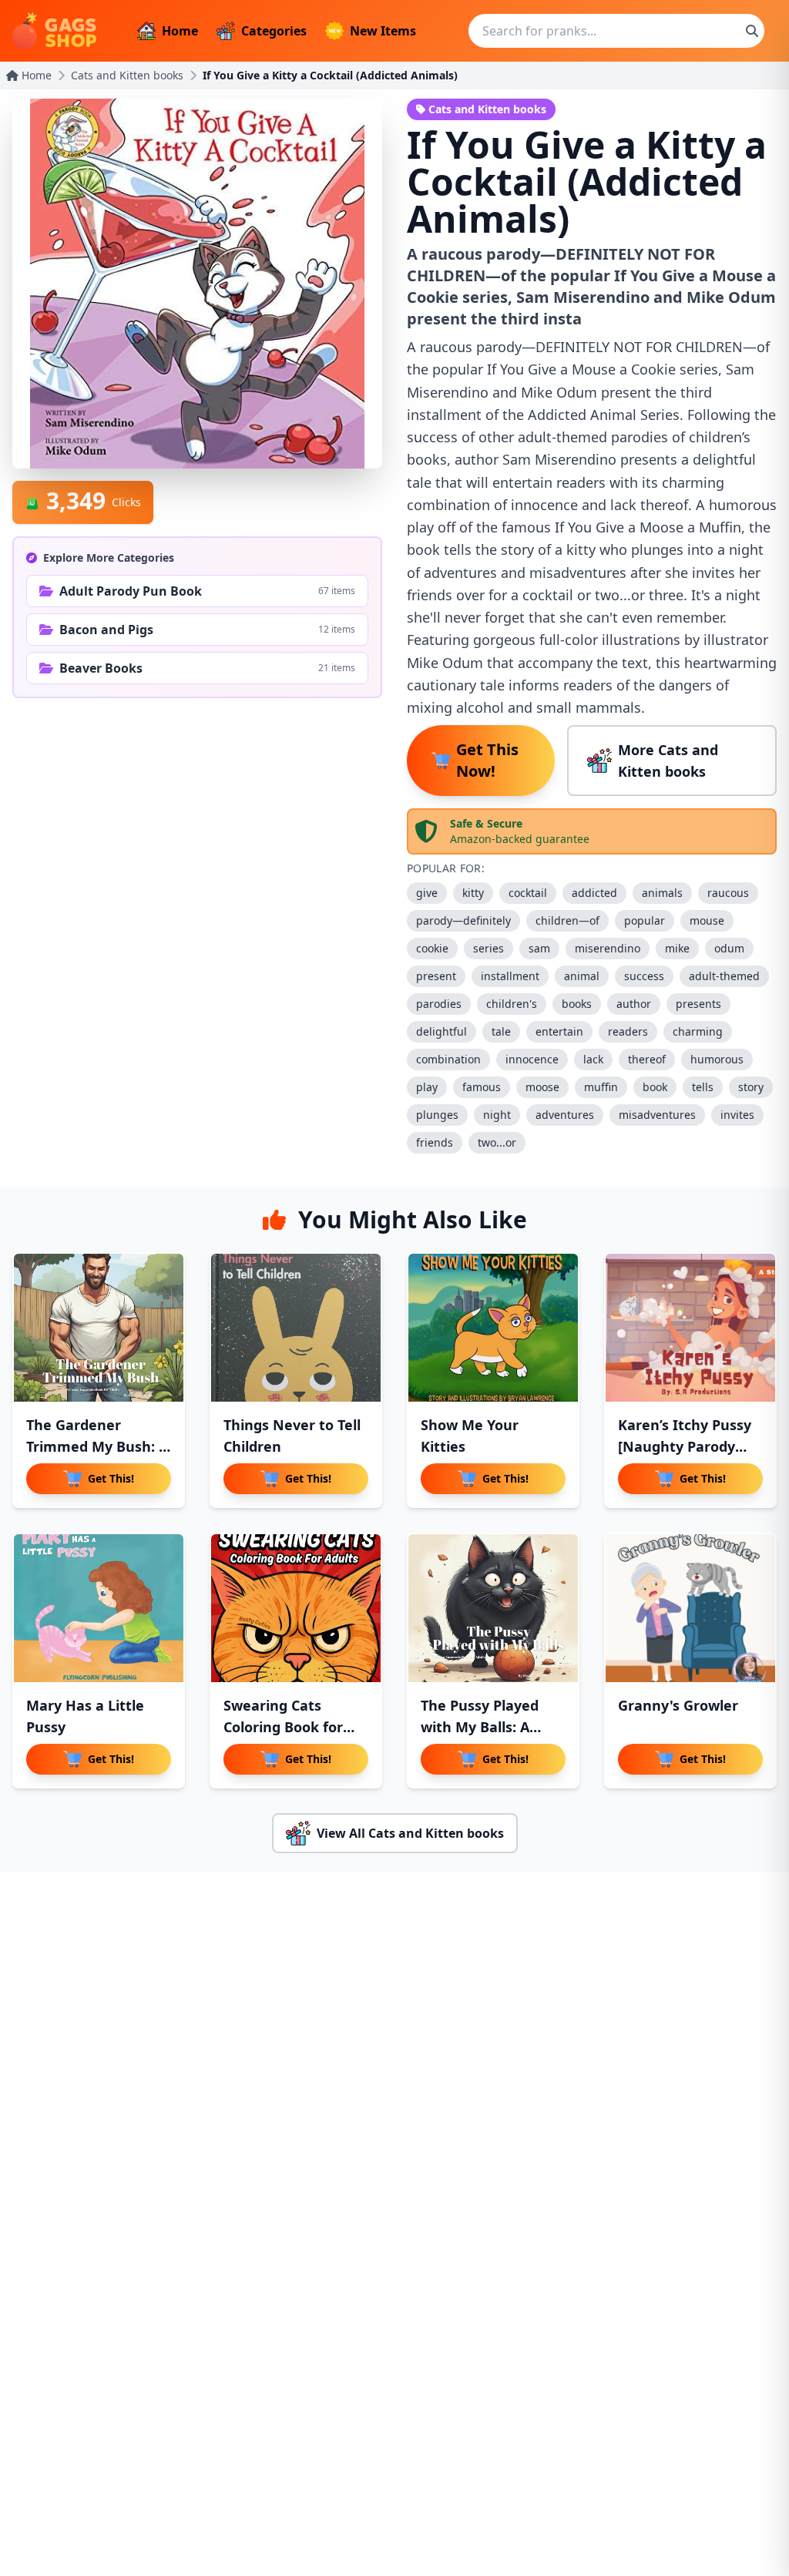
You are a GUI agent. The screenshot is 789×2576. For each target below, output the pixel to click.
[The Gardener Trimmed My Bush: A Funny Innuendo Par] (99, 1328)
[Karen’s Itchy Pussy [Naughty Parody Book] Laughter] (690, 1328)
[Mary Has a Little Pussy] (99, 1608)
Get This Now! (487, 760)
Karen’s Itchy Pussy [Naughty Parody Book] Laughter (685, 1446)
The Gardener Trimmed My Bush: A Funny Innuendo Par (97, 1446)
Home (180, 31)
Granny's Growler (678, 1705)
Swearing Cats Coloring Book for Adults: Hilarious (283, 1727)
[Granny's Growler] (690, 1608)
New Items (383, 31)
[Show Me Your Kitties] (493, 1328)
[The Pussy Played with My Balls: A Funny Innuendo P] (493, 1608)
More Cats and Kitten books (668, 761)
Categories (274, 31)
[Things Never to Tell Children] (296, 1328)
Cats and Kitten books (127, 75)
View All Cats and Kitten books (410, 1833)
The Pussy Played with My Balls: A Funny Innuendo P (484, 1727)
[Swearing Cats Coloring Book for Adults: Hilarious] (296, 1608)
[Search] (752, 31)
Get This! (111, 1478)
